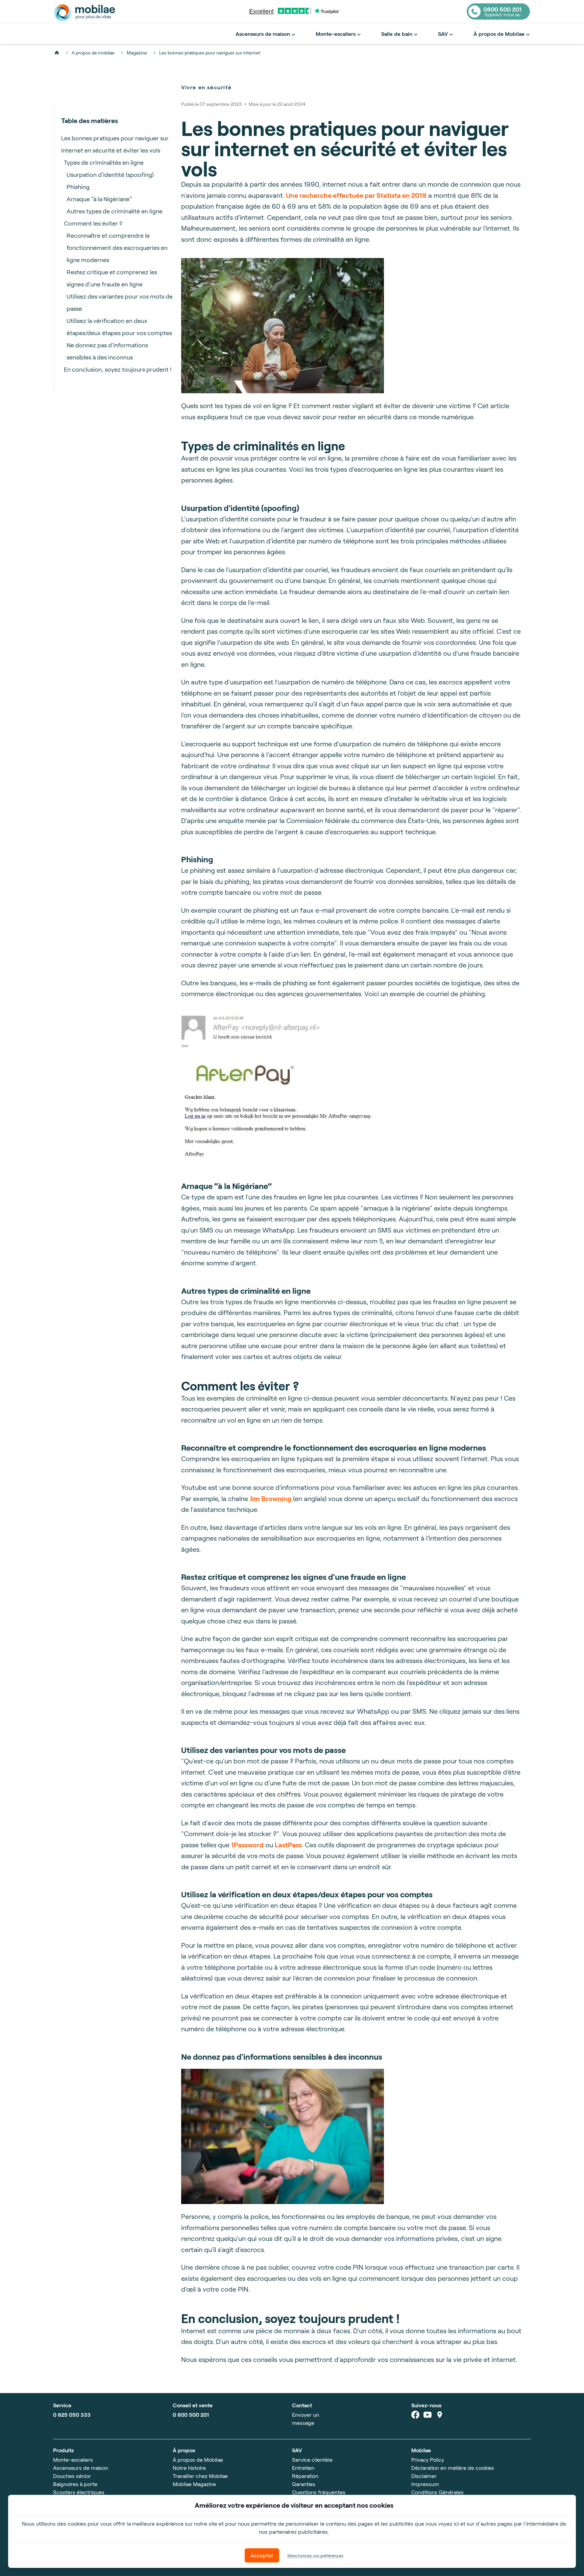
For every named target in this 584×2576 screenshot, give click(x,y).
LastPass (288, 1845)
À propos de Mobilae (499, 34)
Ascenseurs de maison (263, 34)
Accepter (262, 2555)
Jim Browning (271, 1498)
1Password (247, 1845)
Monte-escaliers (336, 34)
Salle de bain (397, 34)
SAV (443, 34)
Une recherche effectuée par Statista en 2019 (356, 195)
